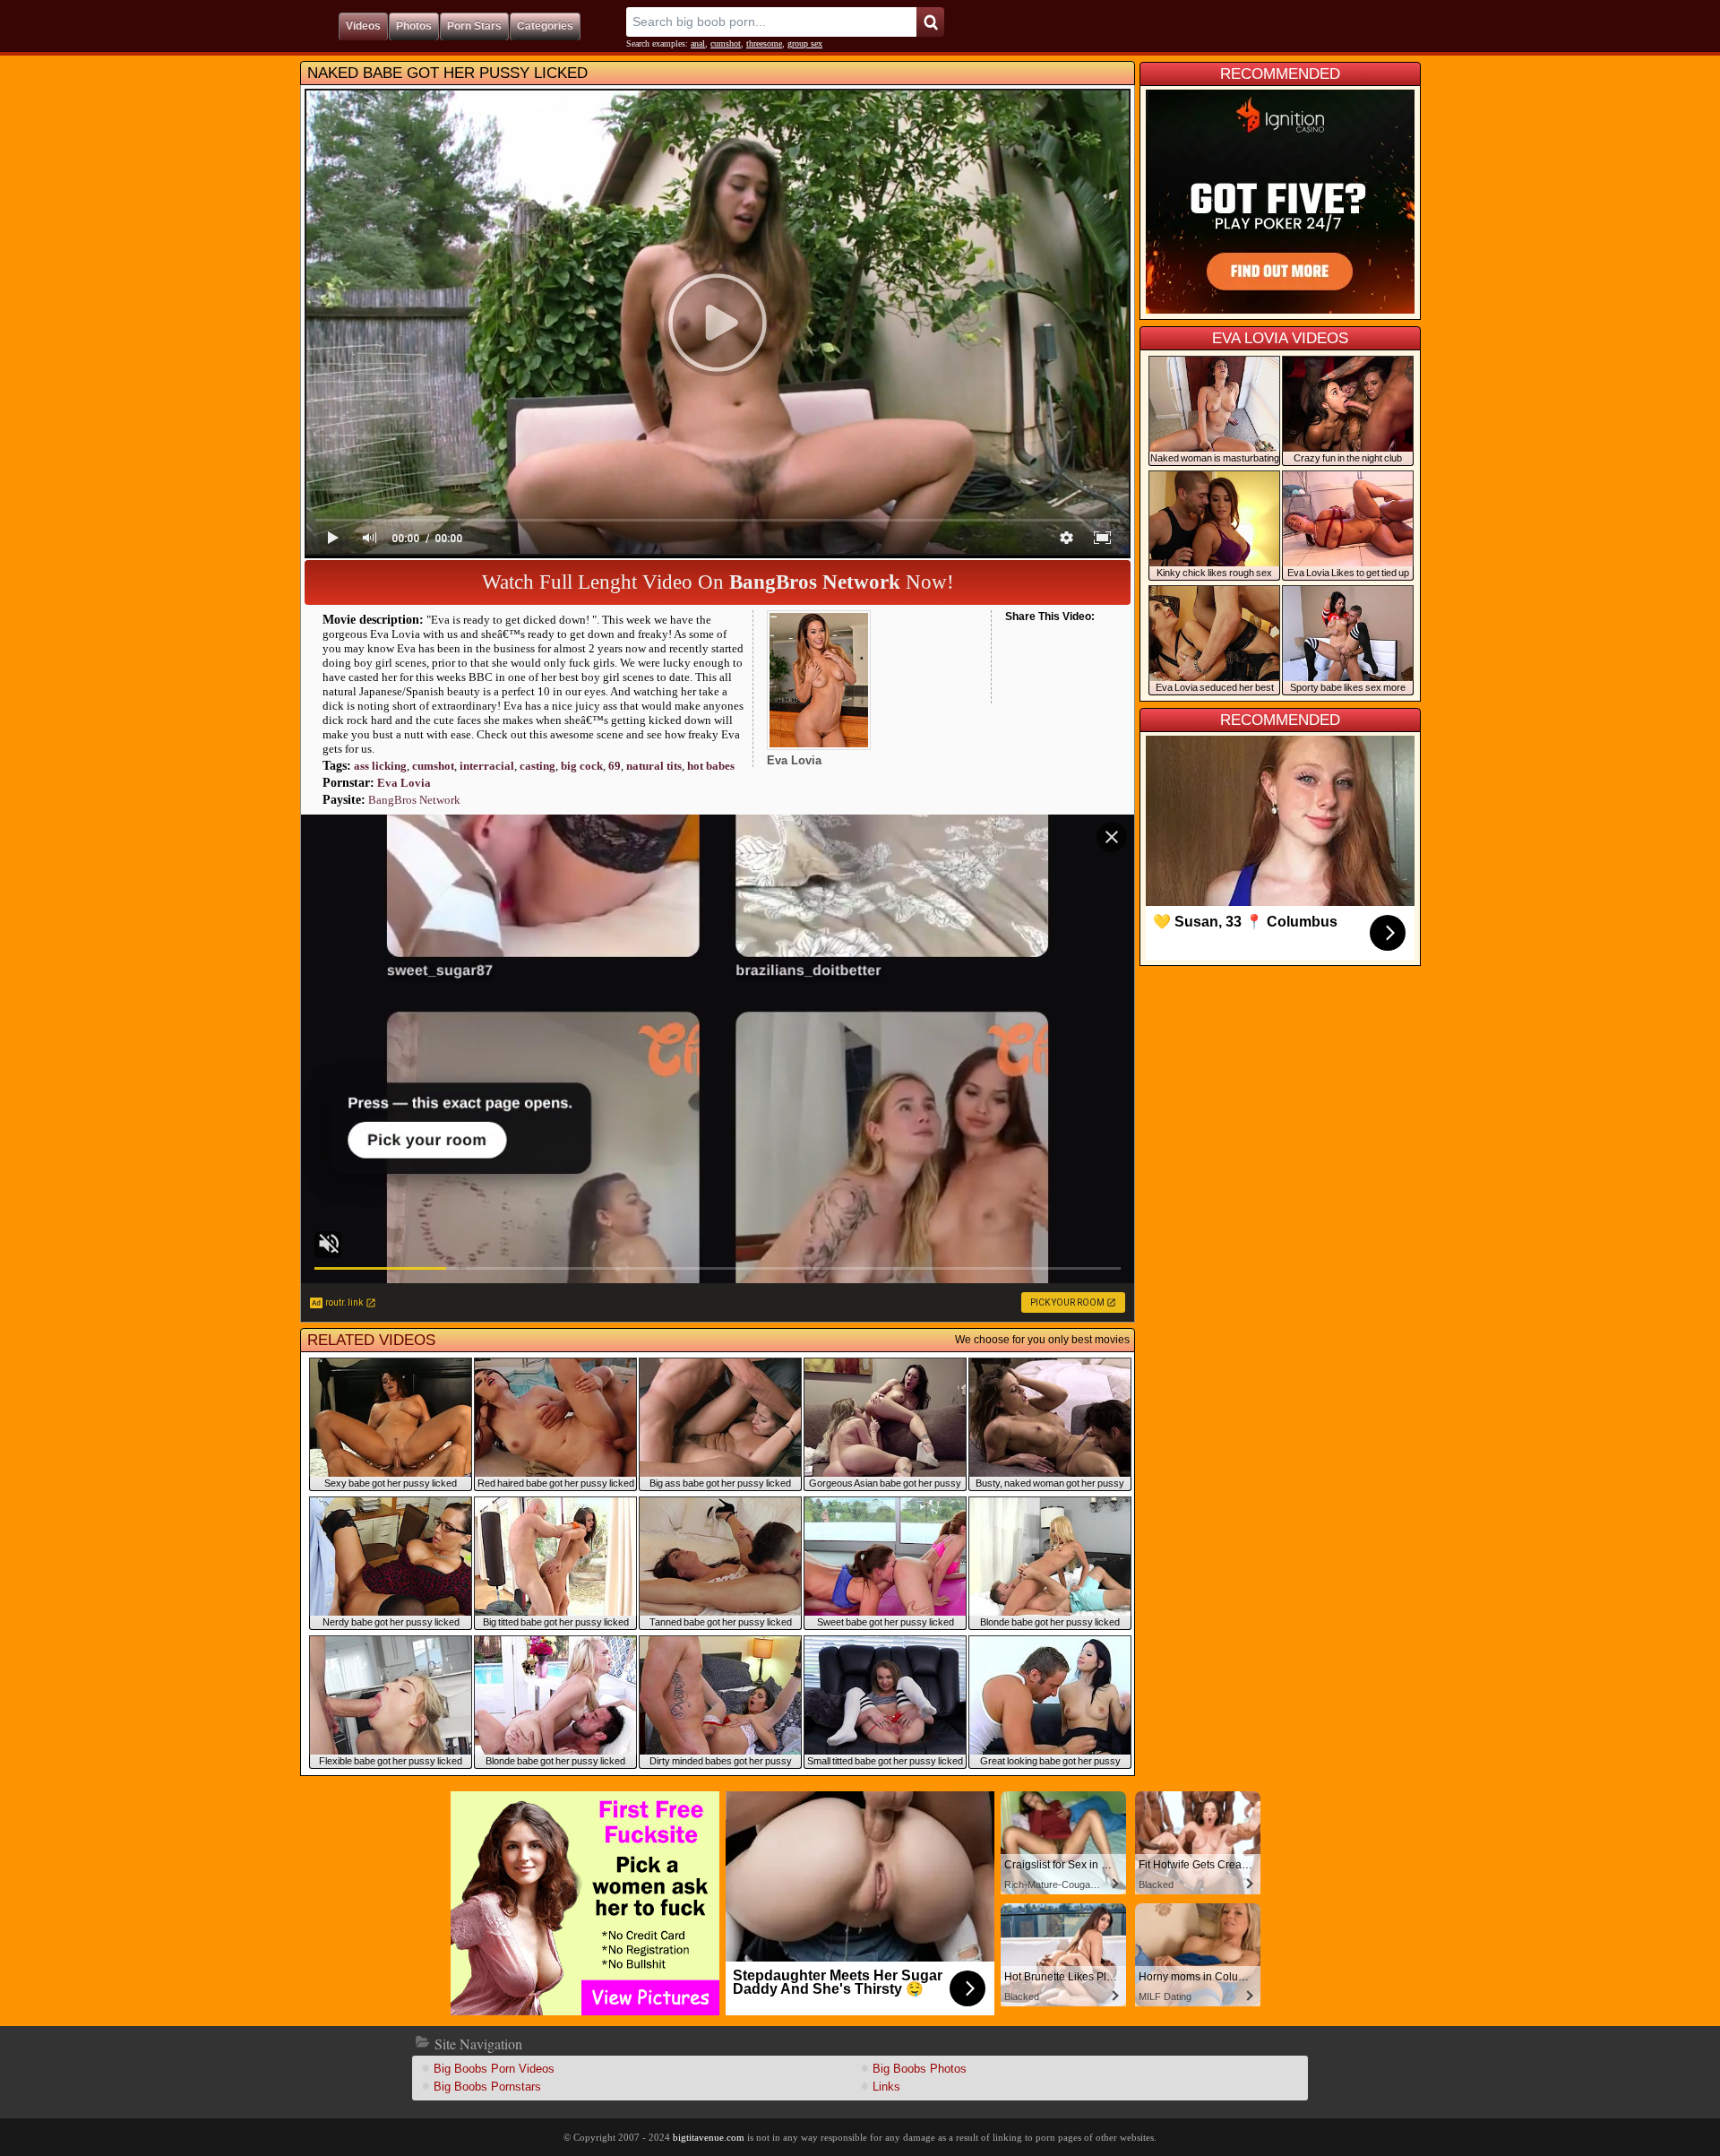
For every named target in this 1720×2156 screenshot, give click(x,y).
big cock (582, 766)
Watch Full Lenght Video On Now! (718, 582)
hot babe (711, 766)
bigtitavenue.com (709, 2137)
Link (886, 2087)
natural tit (654, 766)
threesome (764, 43)
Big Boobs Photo (920, 2069)
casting (537, 766)
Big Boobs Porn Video (494, 2069)
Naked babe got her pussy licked (447, 73)
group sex (805, 43)
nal (698, 43)
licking (380, 766)
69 (615, 766)
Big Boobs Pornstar (487, 2087)
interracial (487, 766)
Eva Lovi (404, 783)
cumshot (726, 43)
